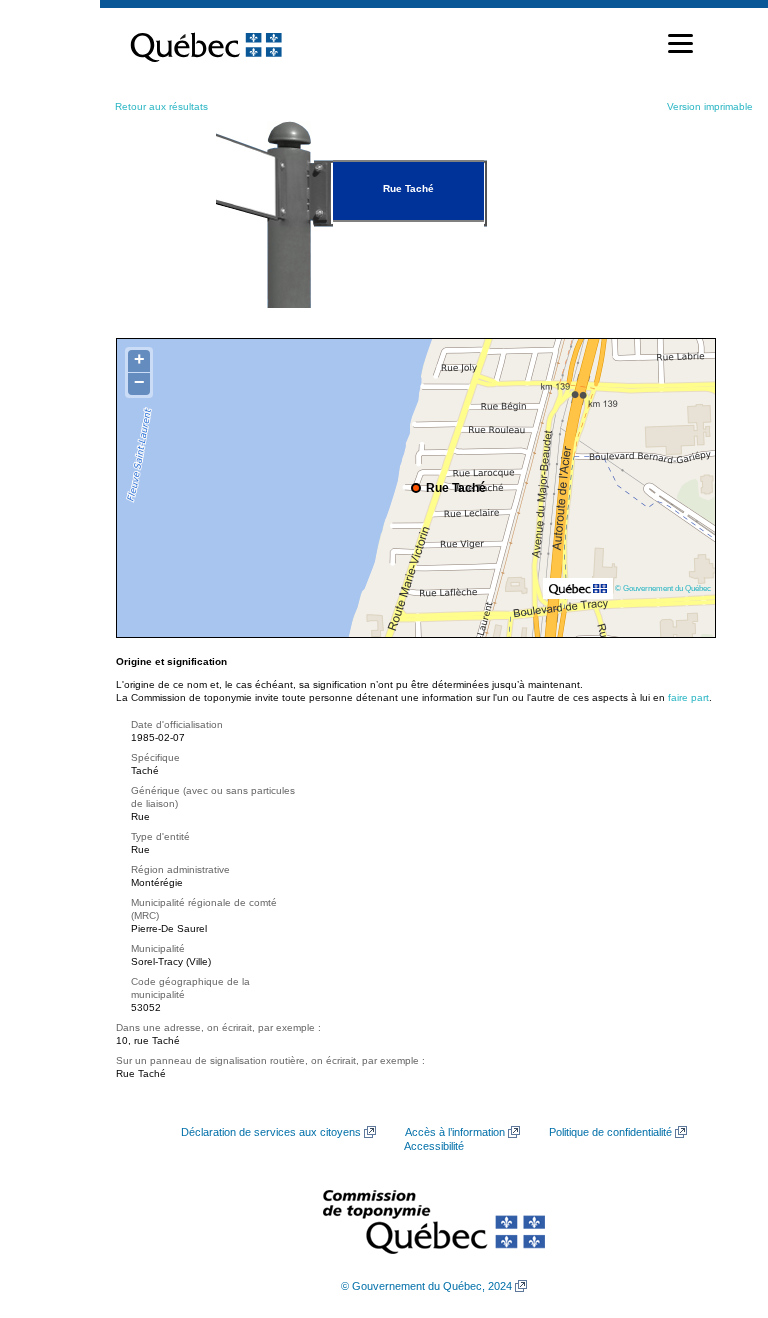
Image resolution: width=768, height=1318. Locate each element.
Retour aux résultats (161, 106)
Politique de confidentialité (610, 1132)
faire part (688, 697)
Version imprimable (710, 106)
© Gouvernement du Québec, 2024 (426, 1286)
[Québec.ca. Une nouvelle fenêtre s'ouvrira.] (206, 44)
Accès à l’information (455, 1132)
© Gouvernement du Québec (663, 588)
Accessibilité (434, 1146)
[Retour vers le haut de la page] (718, 1208)
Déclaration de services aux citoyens (271, 1132)
